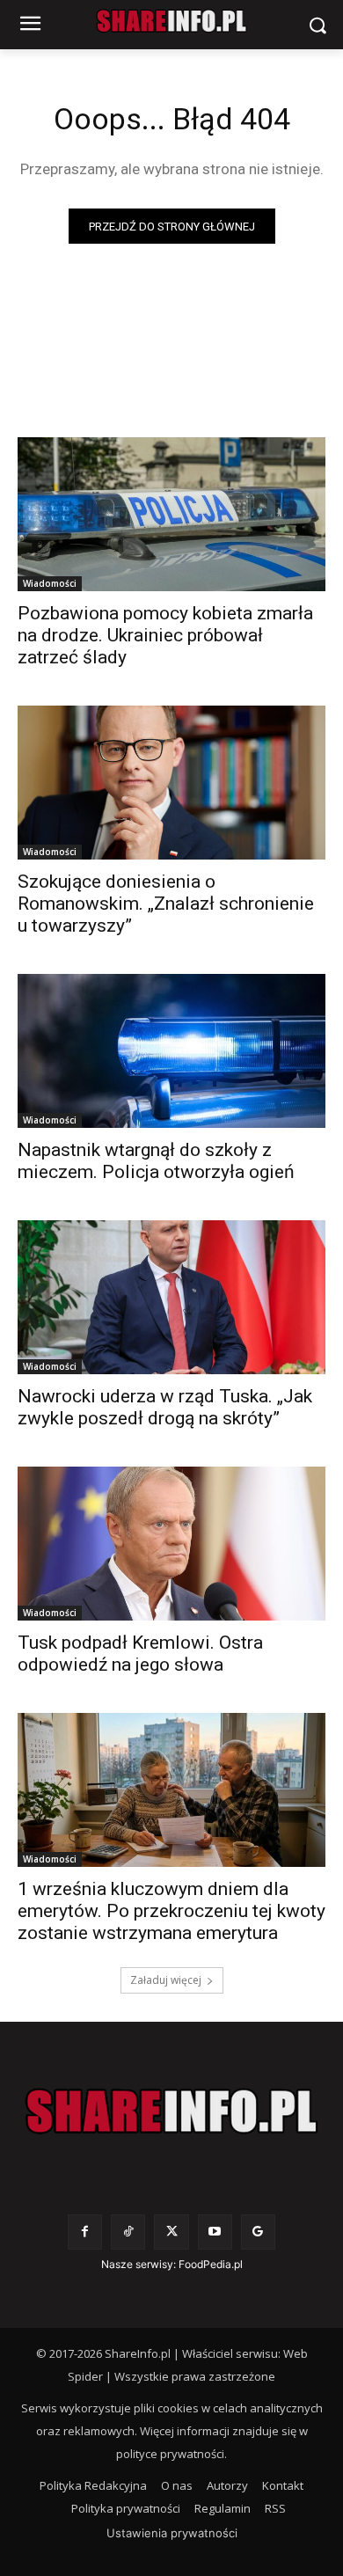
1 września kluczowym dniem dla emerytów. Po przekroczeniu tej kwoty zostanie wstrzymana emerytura (171, 1911)
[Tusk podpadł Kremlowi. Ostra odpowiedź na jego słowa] (171, 1544)
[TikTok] (128, 2232)
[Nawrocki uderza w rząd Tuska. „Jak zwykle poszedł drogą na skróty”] (171, 1297)
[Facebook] (85, 2232)
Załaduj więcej (166, 1980)
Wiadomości (50, 583)
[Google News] (258, 2232)
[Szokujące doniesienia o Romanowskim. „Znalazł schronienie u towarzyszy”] (171, 783)
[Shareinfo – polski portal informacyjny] (171, 2111)
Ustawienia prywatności (172, 2533)
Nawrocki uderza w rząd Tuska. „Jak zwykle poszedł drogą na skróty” (165, 1407)
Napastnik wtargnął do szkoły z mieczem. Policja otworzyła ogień (156, 1161)
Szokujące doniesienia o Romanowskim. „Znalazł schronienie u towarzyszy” (166, 904)
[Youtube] (215, 2232)
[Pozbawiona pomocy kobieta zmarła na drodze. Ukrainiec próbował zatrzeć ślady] (171, 514)
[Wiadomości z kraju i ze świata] (171, 21)
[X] (171, 2232)
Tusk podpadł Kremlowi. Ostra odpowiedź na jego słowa (140, 1654)
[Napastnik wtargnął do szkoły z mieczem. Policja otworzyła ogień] (171, 1051)
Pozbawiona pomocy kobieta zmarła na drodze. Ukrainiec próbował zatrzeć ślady (165, 635)
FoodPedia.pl (211, 2264)
